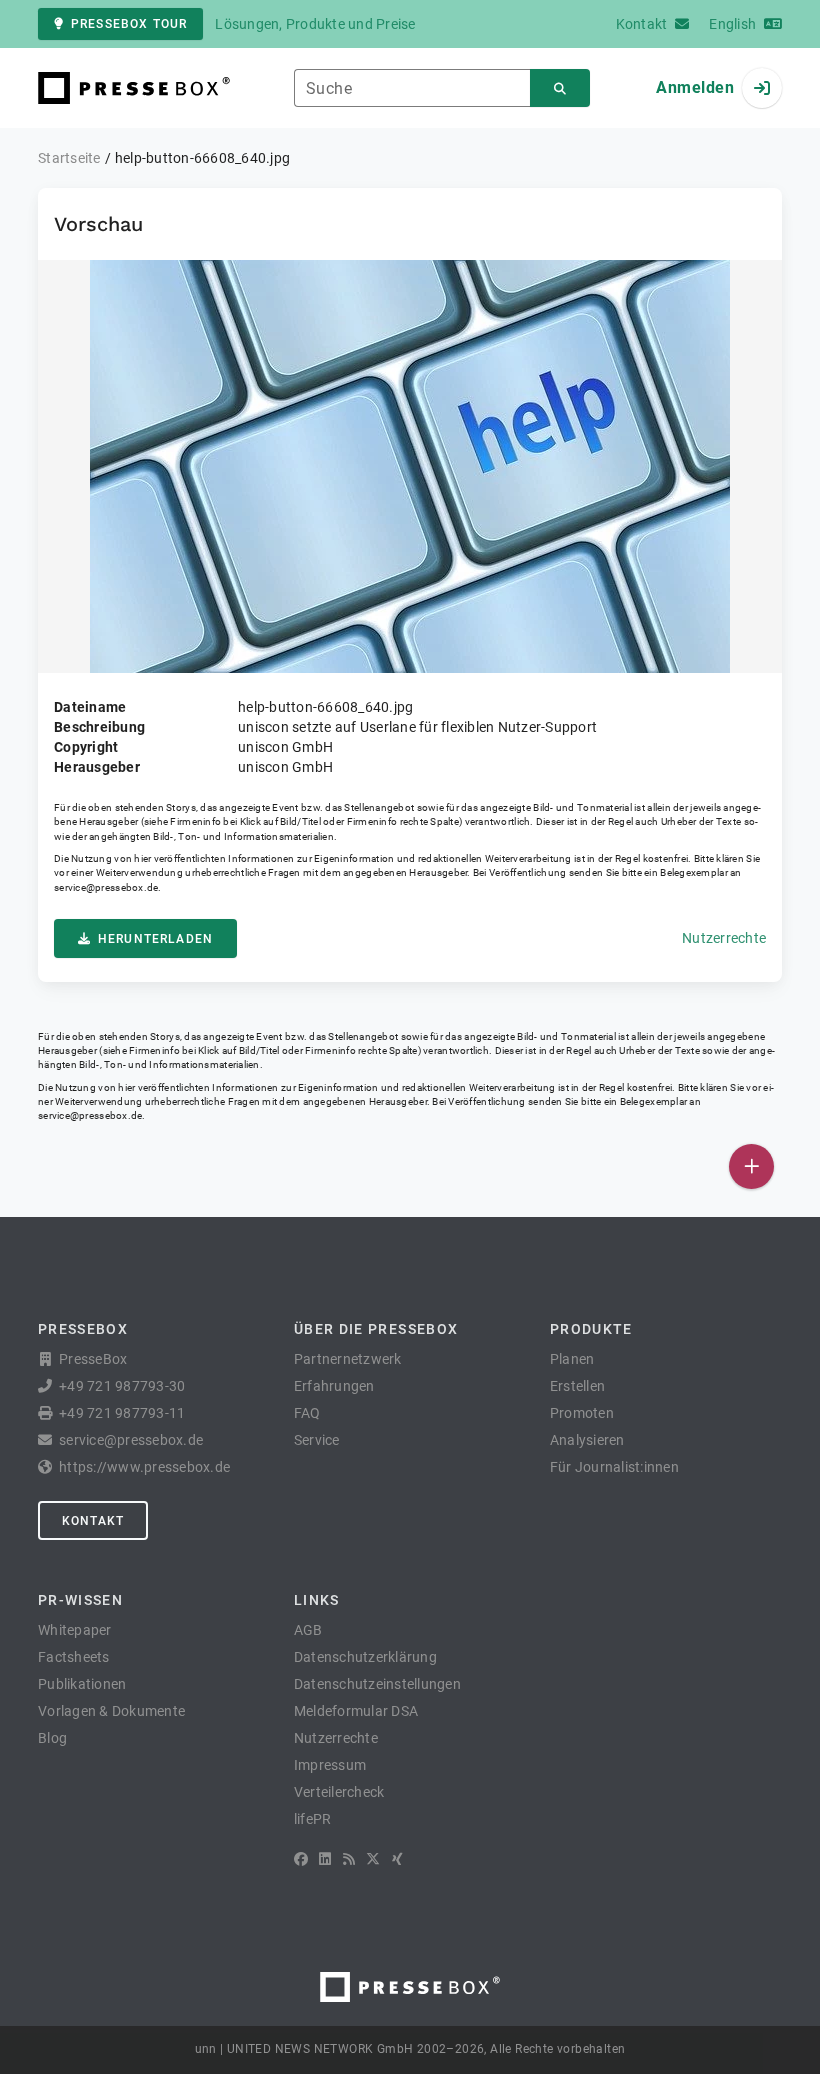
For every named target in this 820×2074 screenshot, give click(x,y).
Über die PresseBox (376, 1329)
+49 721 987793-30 (122, 1386)
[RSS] (349, 1859)
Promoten (582, 1413)
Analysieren (587, 1440)
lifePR (313, 1819)
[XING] (397, 1859)
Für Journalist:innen (614, 1467)
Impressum (330, 1765)
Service (317, 1440)
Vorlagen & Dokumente (111, 1711)
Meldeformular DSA (356, 1711)
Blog (52, 1738)
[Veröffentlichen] (751, 1166)
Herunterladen (155, 939)
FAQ (307, 1413)
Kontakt (93, 1521)
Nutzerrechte (724, 938)
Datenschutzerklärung (365, 1657)
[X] (373, 1859)
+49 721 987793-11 (122, 1413)
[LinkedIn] (325, 1859)
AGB (308, 1630)
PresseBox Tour (129, 24)
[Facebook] (301, 1859)
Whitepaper (75, 1630)
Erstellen (577, 1386)
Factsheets (74, 1657)
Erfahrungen (334, 1386)
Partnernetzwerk (348, 1359)
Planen (572, 1359)
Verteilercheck (339, 1792)
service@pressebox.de (106, 887)
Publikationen (82, 1684)
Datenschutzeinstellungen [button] (377, 1684)
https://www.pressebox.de (144, 1467)
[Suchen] (560, 88)
